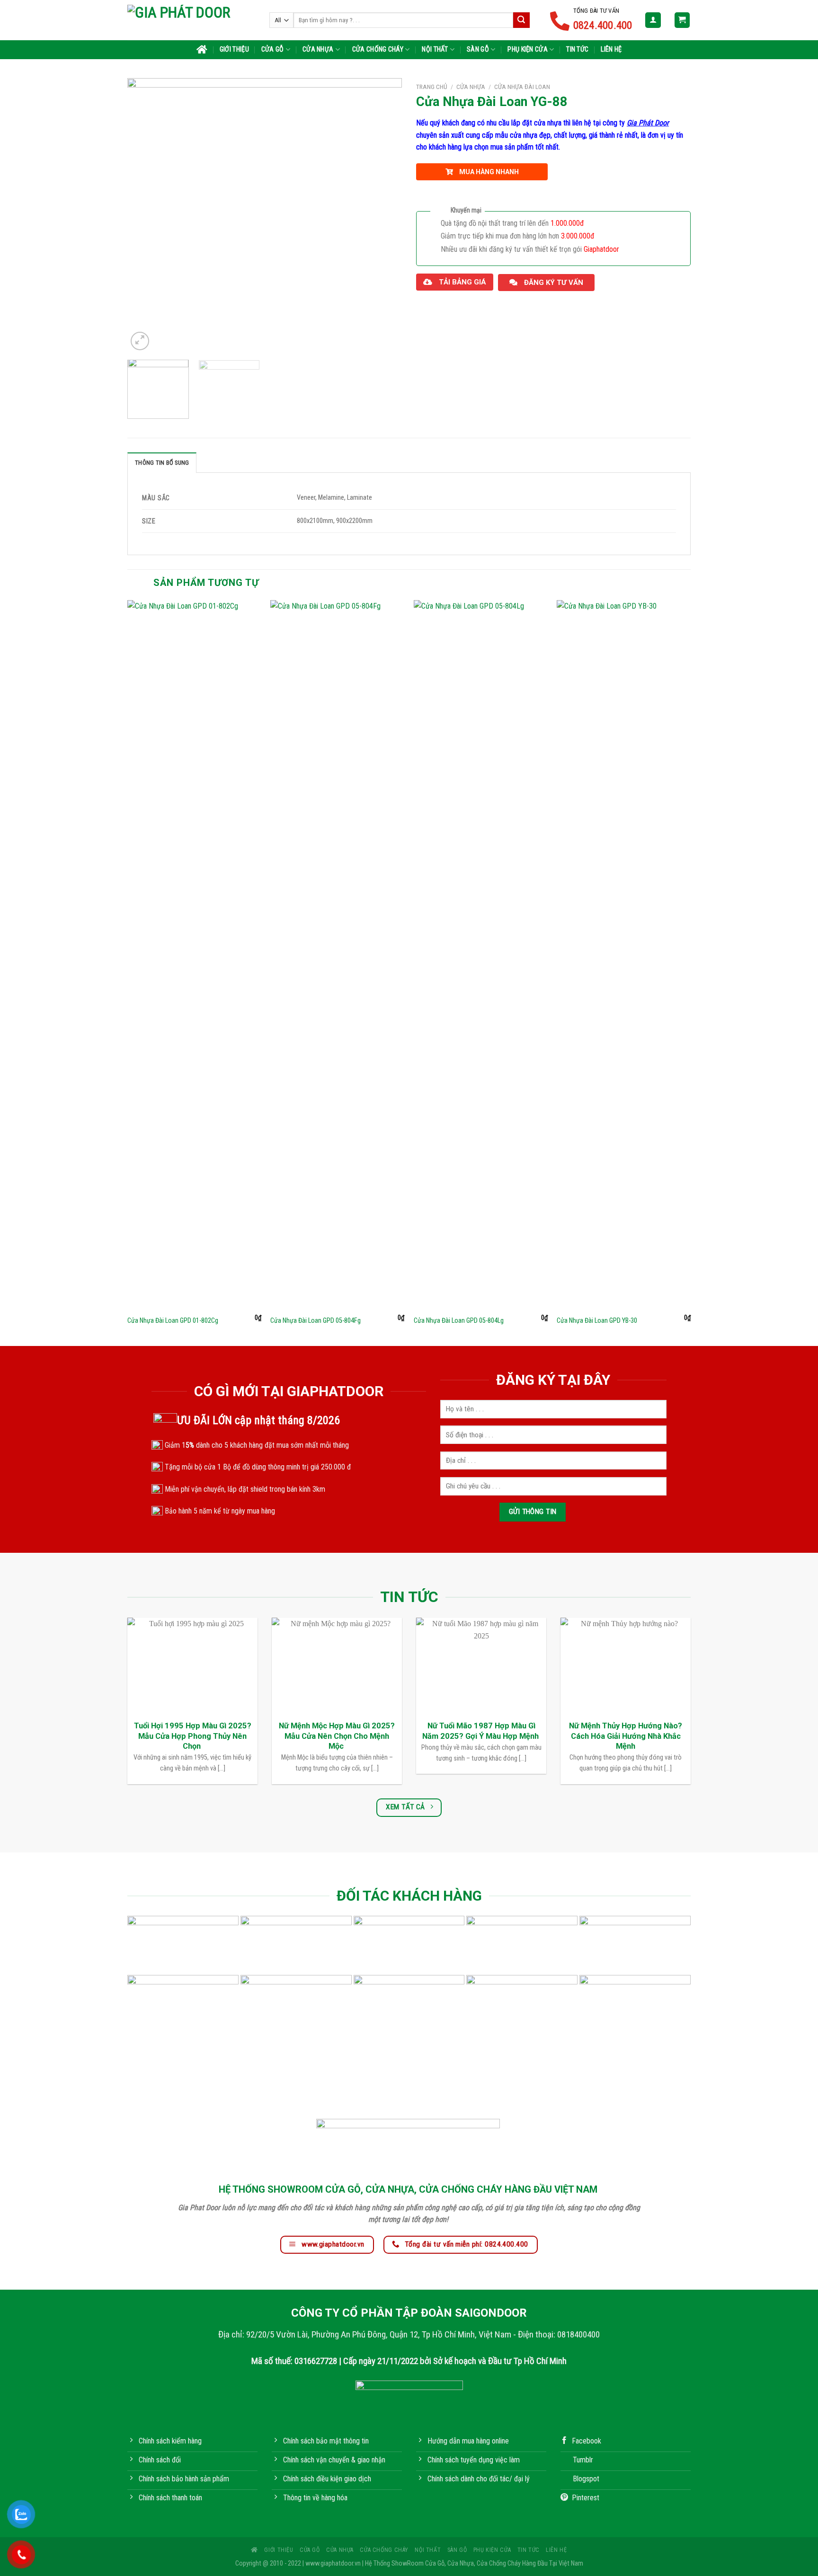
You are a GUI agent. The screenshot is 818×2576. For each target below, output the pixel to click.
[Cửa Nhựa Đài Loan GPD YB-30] (624, 955)
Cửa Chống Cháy (378, 49)
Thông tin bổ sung (162, 463)
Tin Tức (577, 49)
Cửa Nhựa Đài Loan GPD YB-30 (597, 1321)
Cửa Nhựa (318, 49)
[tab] (162, 462)
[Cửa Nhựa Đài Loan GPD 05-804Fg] (337, 955)
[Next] (384, 215)
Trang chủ (432, 87)
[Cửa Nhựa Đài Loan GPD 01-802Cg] (194, 955)
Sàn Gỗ (478, 49)
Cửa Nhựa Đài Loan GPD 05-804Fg (316, 1321)
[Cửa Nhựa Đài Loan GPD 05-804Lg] (481, 955)
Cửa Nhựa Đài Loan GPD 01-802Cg (173, 1321)
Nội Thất (435, 49)
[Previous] (145, 215)
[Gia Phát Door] (191, 20)
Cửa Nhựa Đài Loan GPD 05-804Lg (459, 1321)
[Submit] (521, 20)
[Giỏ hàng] (682, 20)
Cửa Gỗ (273, 49)
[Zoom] (140, 341)
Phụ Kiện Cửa (527, 49)
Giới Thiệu (234, 49)
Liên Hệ (611, 49)
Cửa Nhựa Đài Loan (522, 87)
